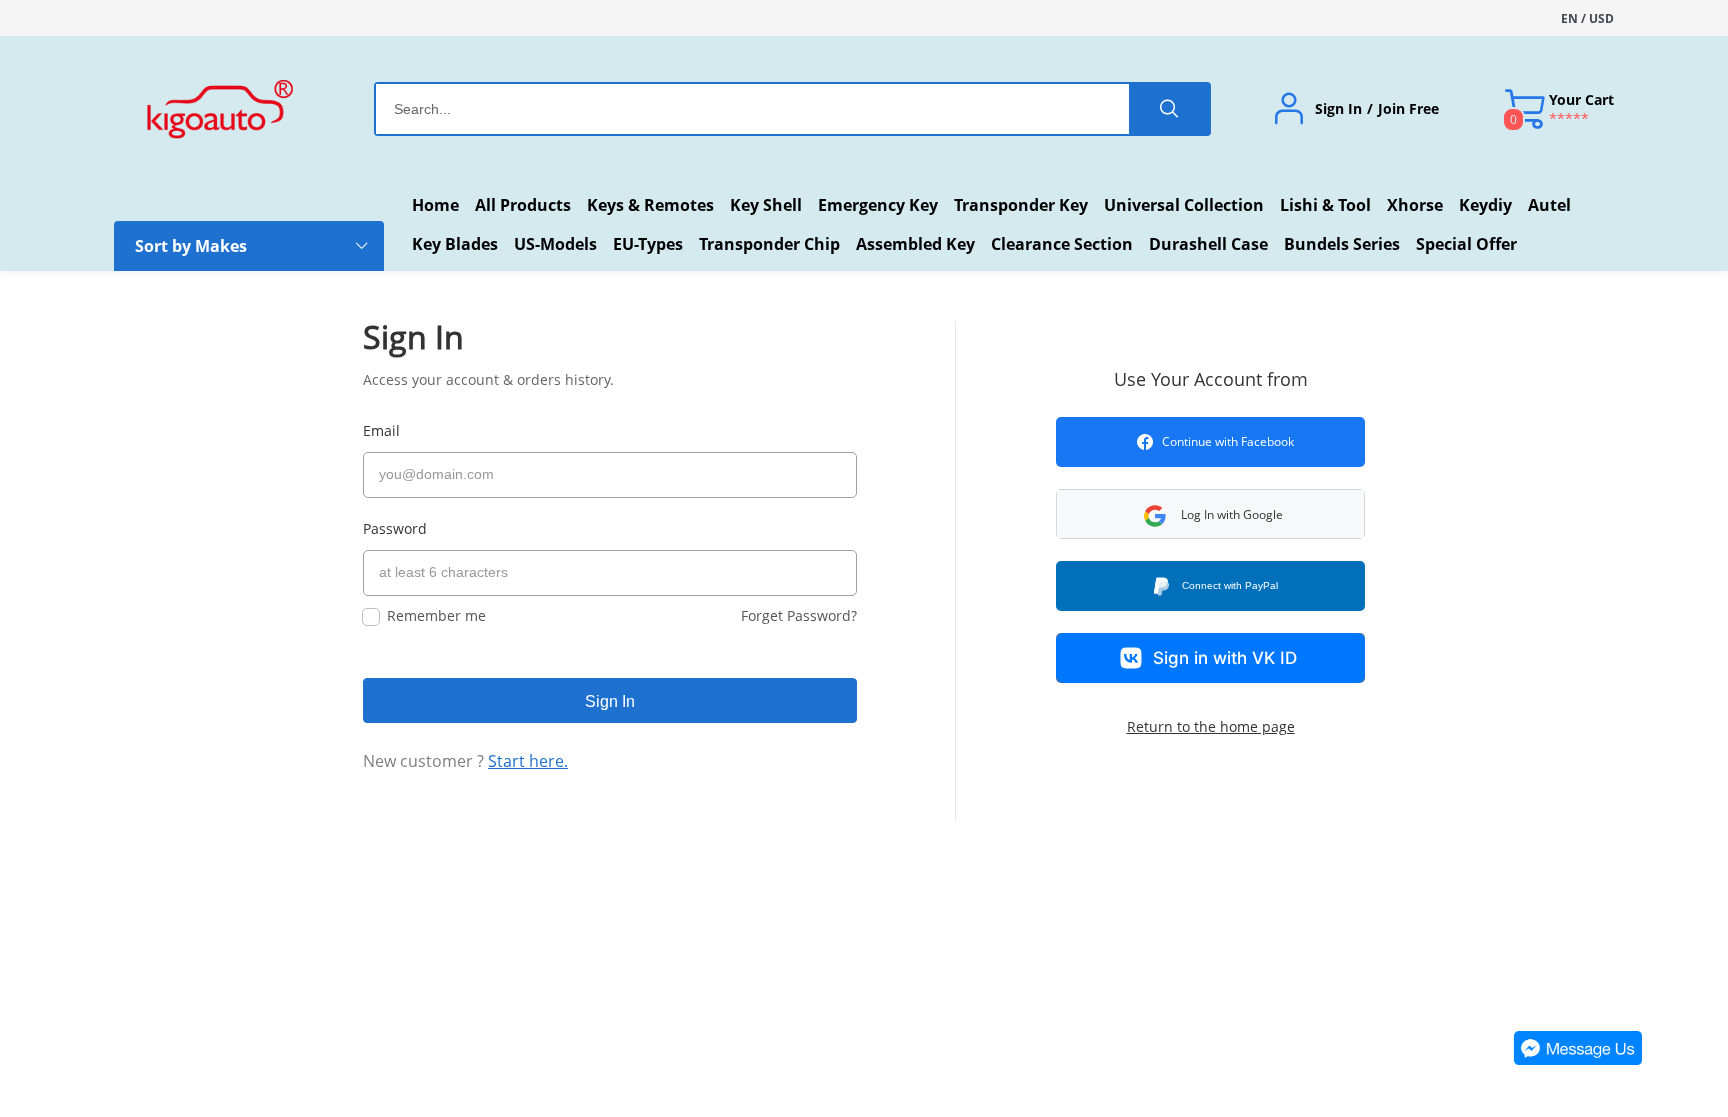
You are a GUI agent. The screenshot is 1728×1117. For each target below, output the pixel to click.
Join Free (1408, 109)
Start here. (528, 761)
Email (381, 430)
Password (395, 528)
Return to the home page (1211, 726)
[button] (1210, 514)
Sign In (1338, 109)
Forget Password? (799, 615)
